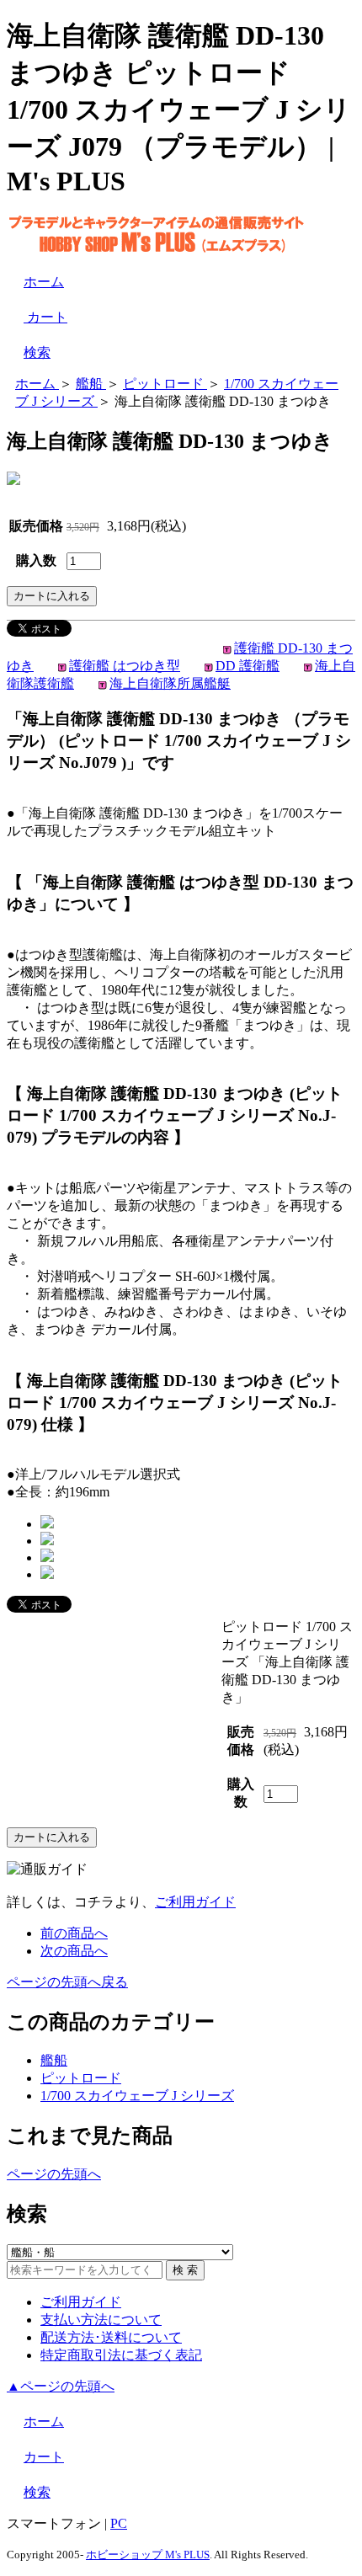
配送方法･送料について (111, 2337)
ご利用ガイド (195, 1902)
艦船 (54, 2060)
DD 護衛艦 (248, 666)
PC (119, 2523)
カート (45, 317)
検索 (37, 352)
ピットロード (81, 2078)
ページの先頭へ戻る (67, 1982)
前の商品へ (74, 1933)
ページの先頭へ (54, 2174)
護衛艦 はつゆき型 (125, 666)
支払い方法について (101, 2320)
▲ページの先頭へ (61, 2386)
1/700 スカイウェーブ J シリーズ (137, 2096)
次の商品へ (74, 1951)
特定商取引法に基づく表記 (121, 2355)
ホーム (44, 282)
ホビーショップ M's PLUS (148, 2555)
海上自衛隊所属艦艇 (170, 683)
